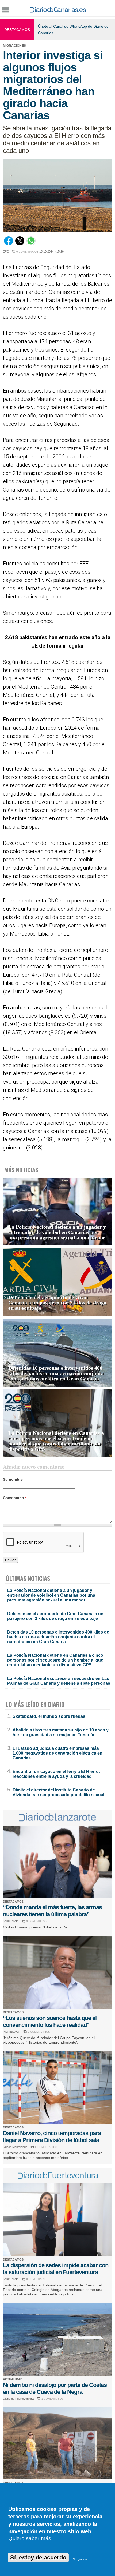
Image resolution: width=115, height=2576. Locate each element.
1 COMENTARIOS (53, 2399)
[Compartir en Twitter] (20, 244)
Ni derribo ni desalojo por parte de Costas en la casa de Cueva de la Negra (55, 2388)
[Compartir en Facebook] (9, 244)
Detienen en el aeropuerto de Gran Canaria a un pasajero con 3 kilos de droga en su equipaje (57, 1303)
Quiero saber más (30, 2538)
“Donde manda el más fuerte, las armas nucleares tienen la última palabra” (52, 1911)
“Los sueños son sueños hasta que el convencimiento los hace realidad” (50, 2021)
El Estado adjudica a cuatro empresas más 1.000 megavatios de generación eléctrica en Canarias (57, 1753)
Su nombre (13, 1479)
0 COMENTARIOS (27, 252)
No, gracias (80, 2559)
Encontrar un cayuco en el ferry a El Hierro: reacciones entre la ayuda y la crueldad (56, 1774)
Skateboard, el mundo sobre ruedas (49, 1716)
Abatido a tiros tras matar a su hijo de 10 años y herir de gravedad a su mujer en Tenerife (61, 1732)
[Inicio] (58, 11)
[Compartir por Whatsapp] (31, 244)
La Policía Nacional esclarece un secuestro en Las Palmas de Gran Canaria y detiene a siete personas (59, 1681)
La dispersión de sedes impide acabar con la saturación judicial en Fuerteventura (56, 2269)
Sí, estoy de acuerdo (38, 2557)
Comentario (15, 1498)
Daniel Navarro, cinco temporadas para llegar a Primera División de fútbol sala (52, 2137)
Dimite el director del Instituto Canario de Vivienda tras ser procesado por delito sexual (58, 1792)
